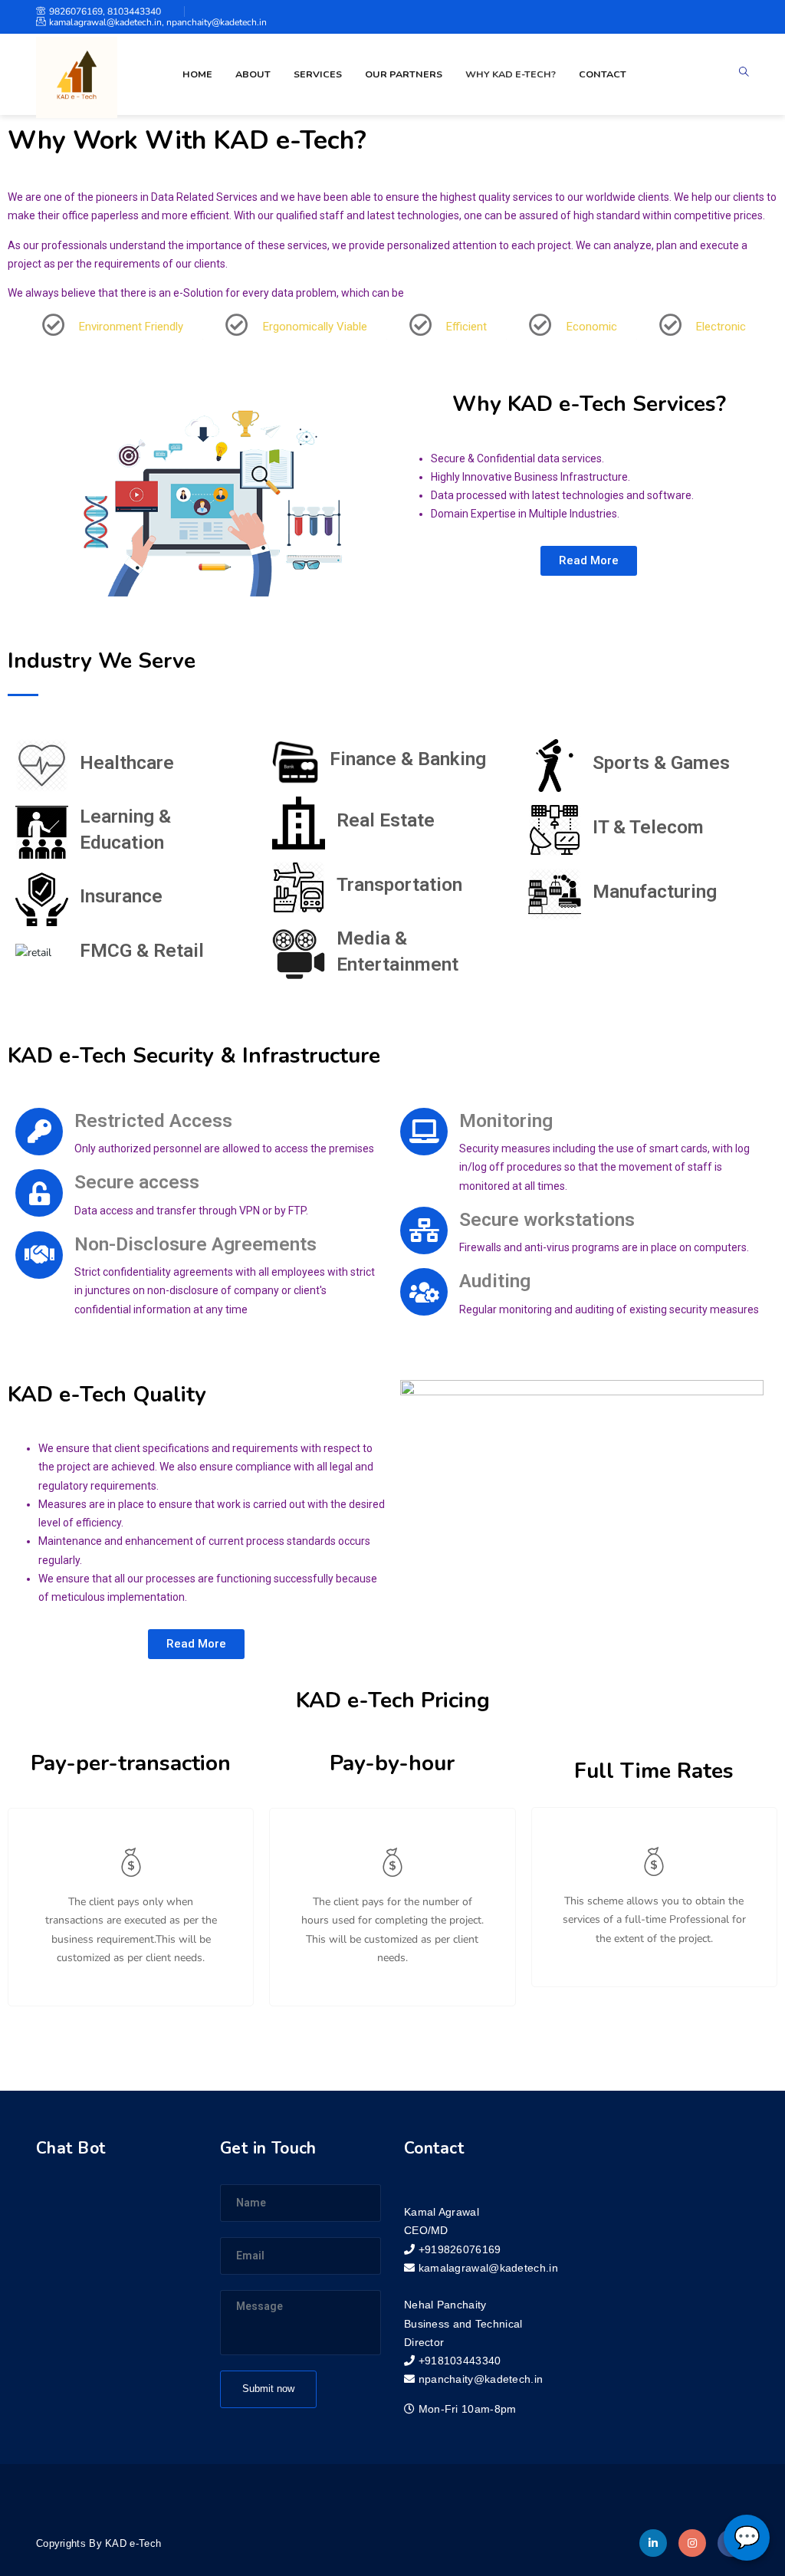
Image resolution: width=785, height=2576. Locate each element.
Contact (603, 74)
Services (318, 74)
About (253, 74)
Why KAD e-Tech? (511, 74)
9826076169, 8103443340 (105, 11)
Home (197, 74)
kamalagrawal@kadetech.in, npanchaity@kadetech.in (158, 22)
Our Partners (404, 74)
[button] (589, 561)
